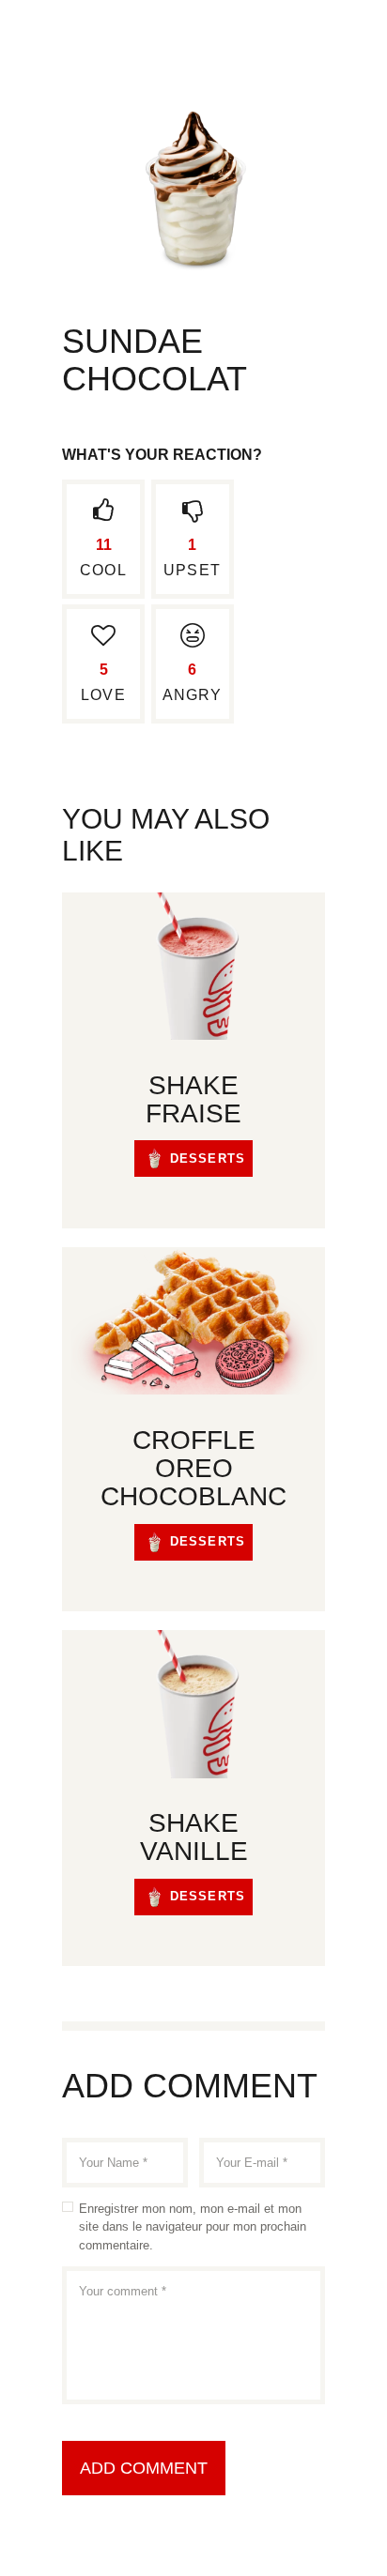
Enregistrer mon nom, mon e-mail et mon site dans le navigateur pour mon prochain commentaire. (193, 2227)
